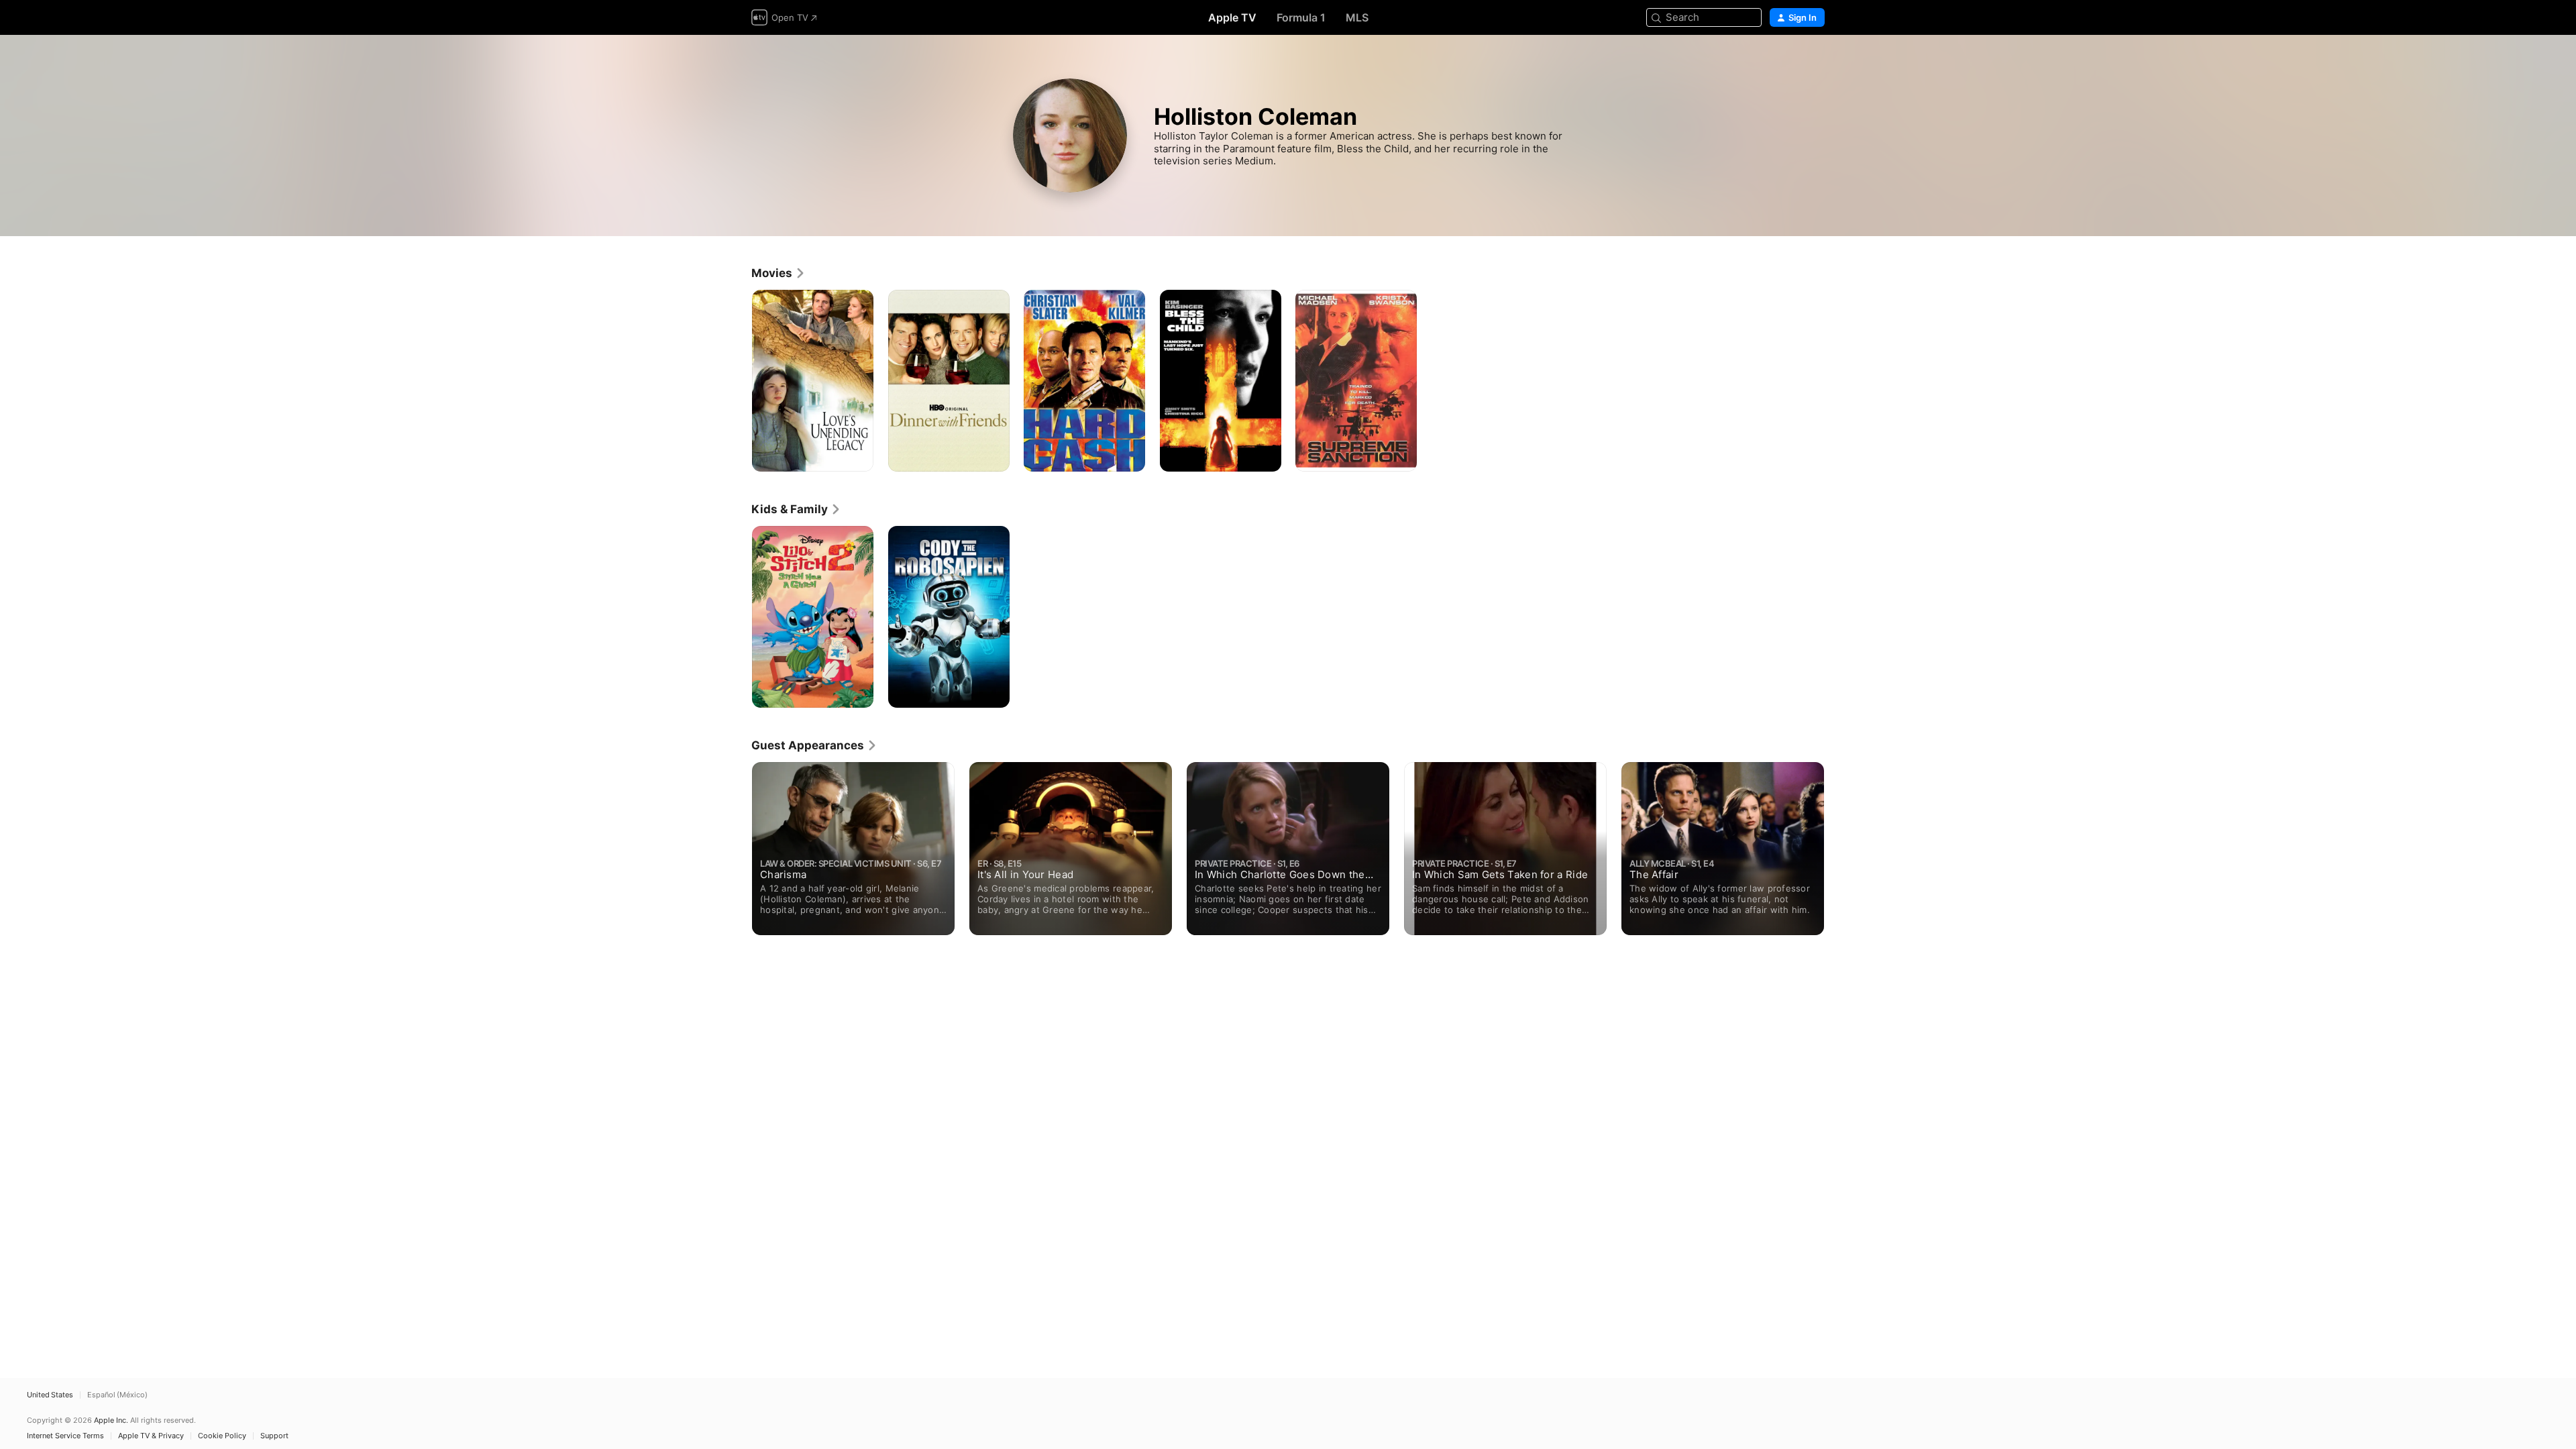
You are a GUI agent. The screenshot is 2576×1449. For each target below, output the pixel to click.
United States (50, 1395)
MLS (1357, 17)
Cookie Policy (222, 1436)
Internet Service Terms (65, 1436)
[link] (779, 273)
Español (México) (117, 1395)
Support (274, 1436)
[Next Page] (1838, 849)
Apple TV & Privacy (151, 1436)
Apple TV (1232, 17)
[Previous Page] (738, 849)
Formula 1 (1301, 17)
